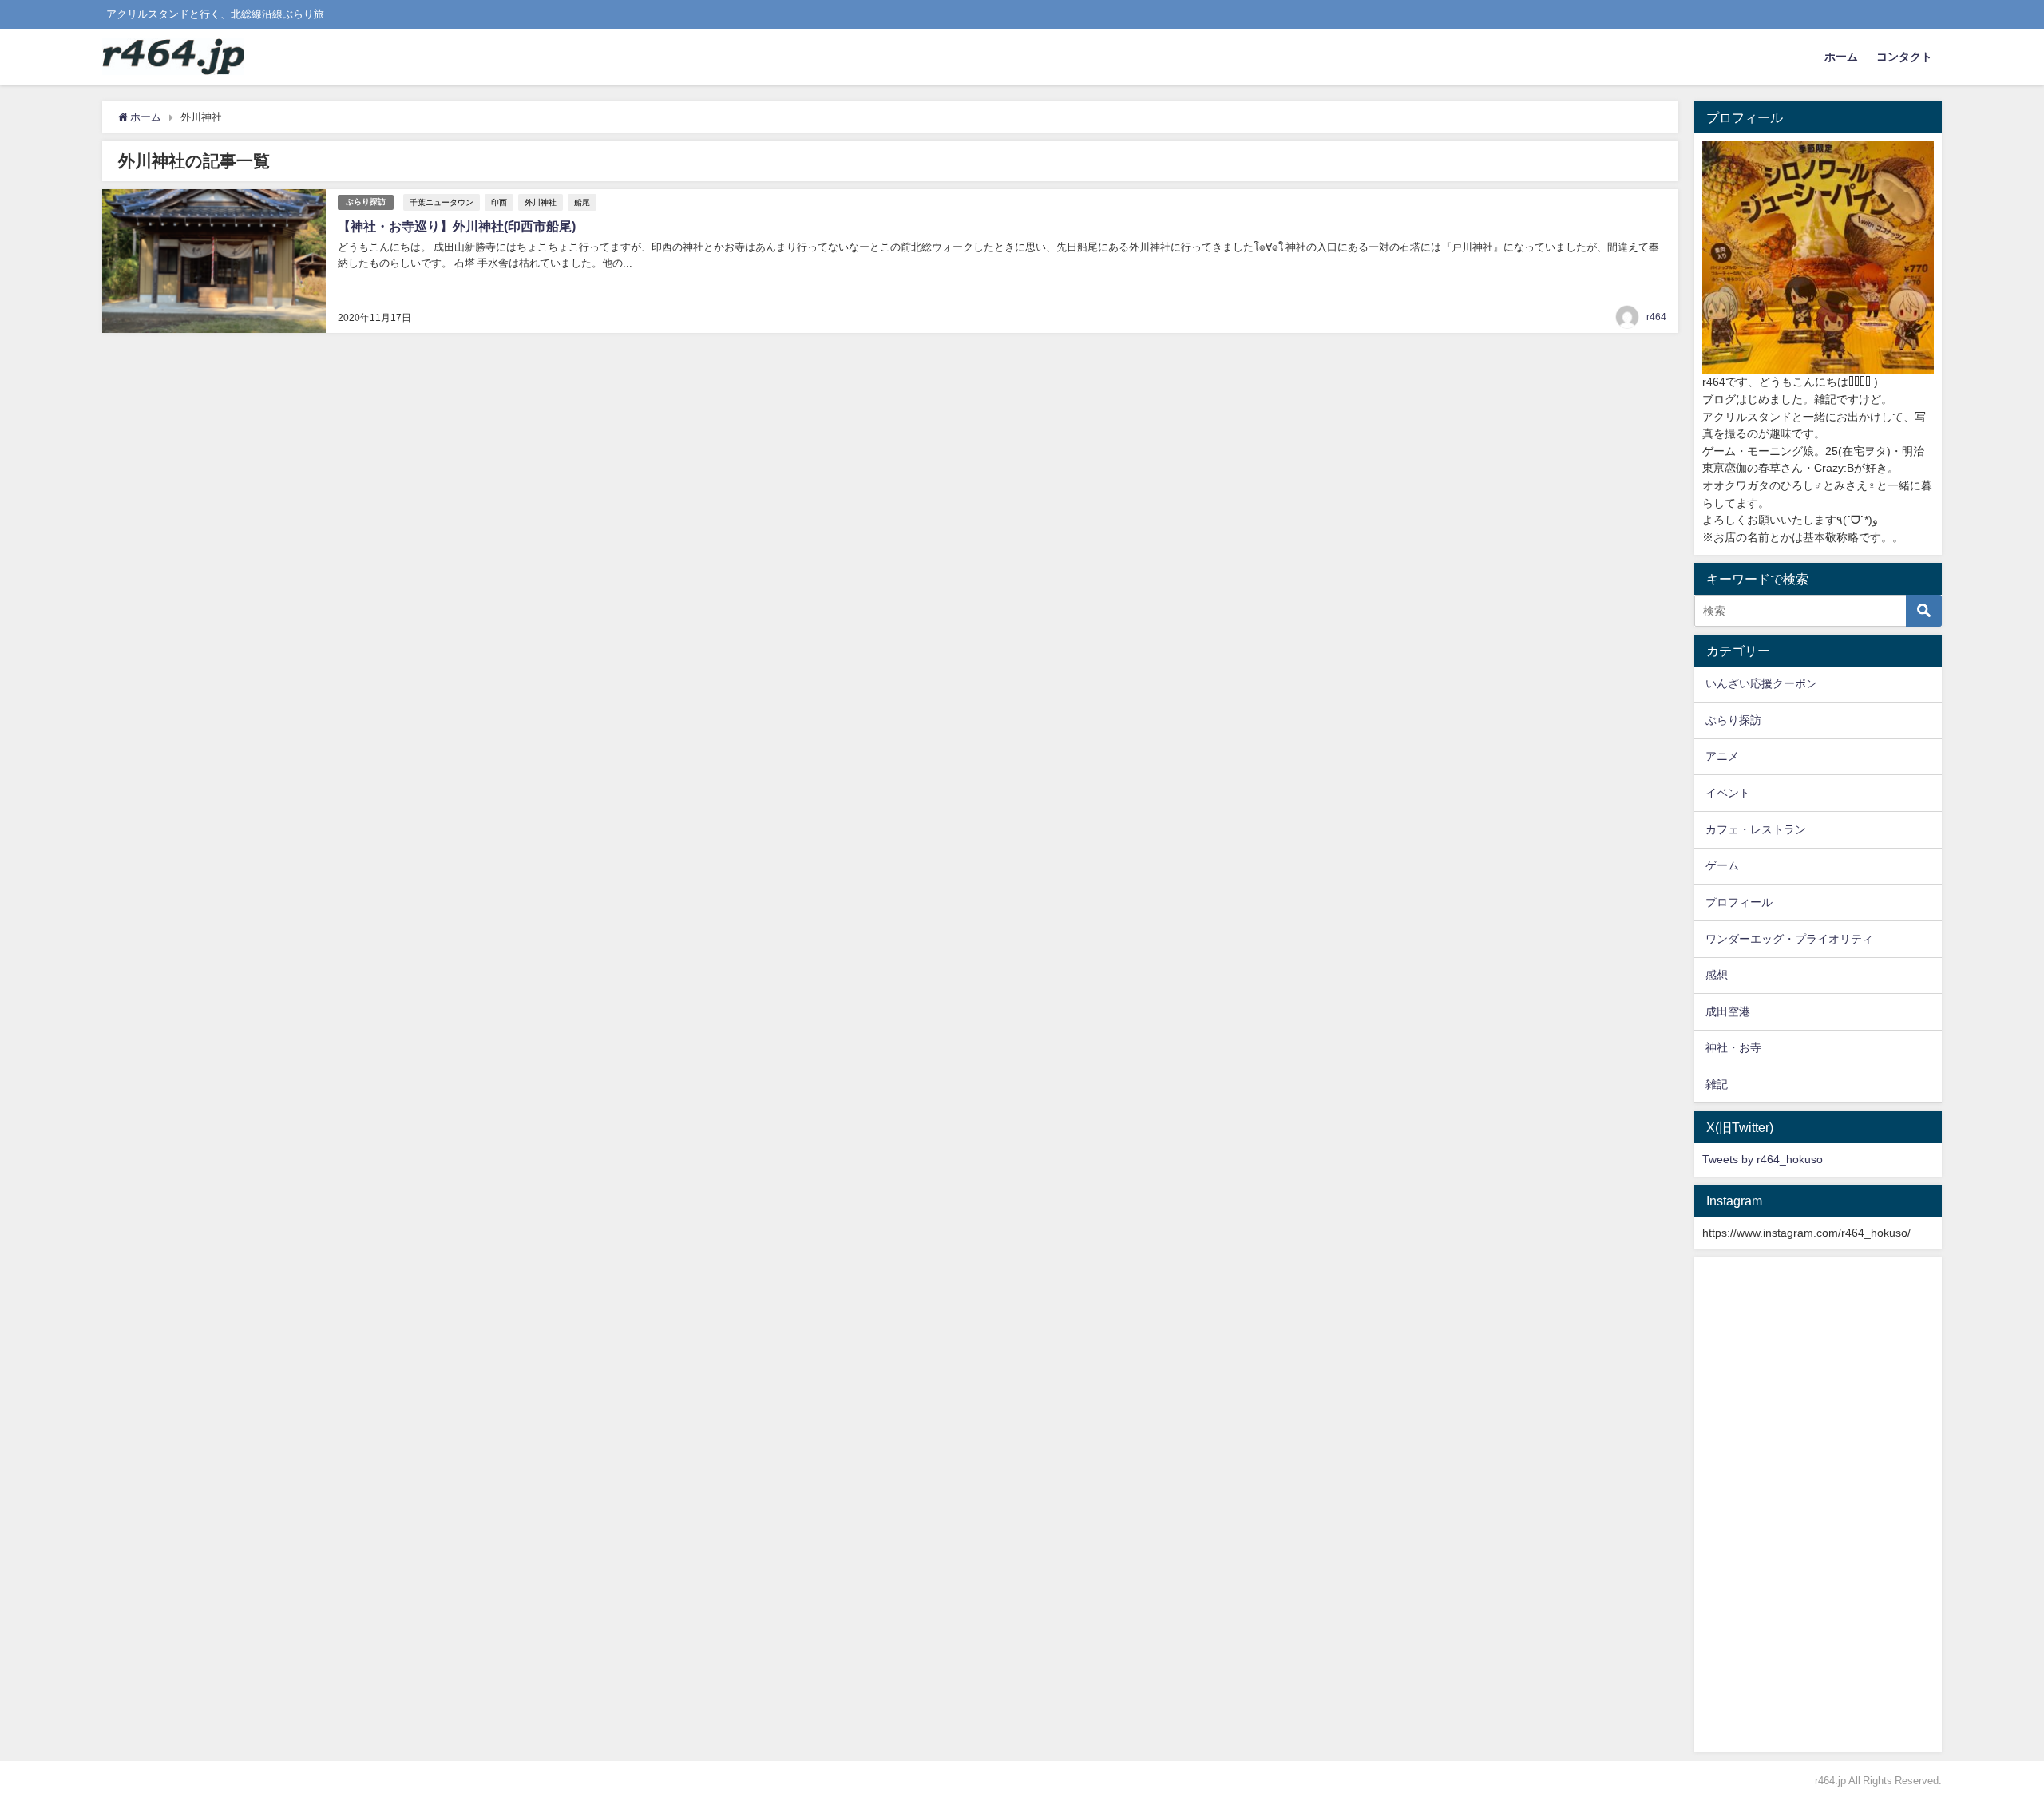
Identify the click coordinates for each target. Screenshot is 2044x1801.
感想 (1717, 975)
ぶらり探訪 (366, 202)
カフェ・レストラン (1756, 829)
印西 (499, 202)
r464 (1656, 317)
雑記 (1717, 1084)
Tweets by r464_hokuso (1763, 1159)
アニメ (1722, 756)
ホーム (1841, 57)
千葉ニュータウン (442, 202)
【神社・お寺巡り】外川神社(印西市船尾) (457, 226)
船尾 (582, 202)
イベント (1728, 793)
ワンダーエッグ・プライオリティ (1789, 939)
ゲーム (1722, 865)
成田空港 (1728, 1011)
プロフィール (1739, 902)
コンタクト (1904, 57)
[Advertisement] (1818, 1505)
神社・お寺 (1733, 1047)
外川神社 (541, 202)
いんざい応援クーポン (1761, 683)
